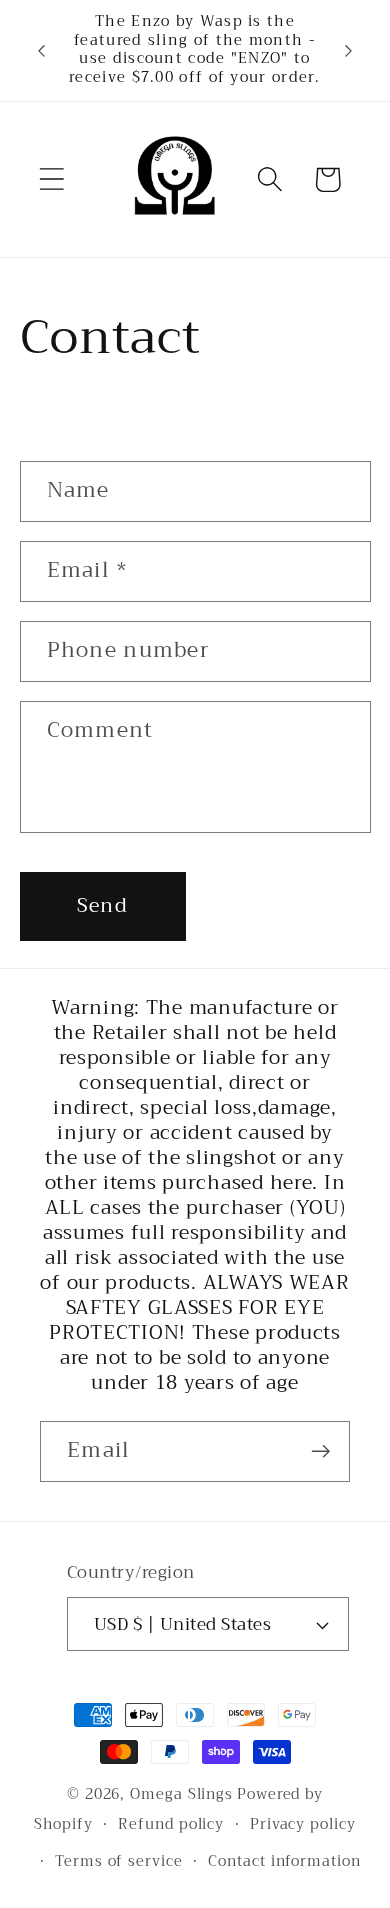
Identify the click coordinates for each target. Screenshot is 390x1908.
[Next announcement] (349, 50)
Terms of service (119, 1861)
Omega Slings (181, 1794)
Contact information (284, 1861)
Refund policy (171, 1824)
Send (102, 905)
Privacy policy (303, 1824)
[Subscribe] (320, 1451)
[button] (51, 179)
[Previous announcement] (42, 50)
